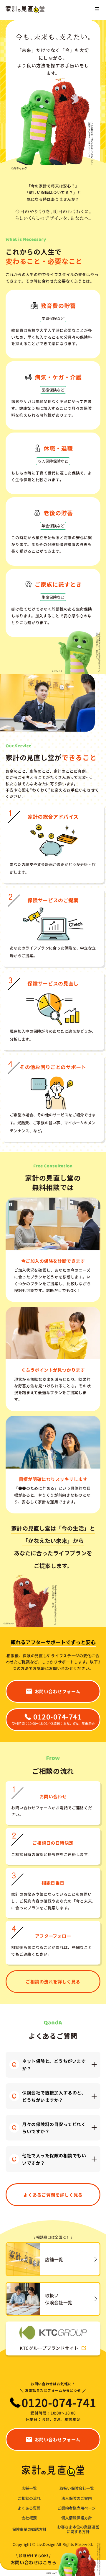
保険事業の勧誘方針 (29, 2529)
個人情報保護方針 (77, 2518)
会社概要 (29, 2518)
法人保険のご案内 (77, 2498)
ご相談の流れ (29, 2498)
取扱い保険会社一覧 (77, 2488)
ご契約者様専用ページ (77, 2508)
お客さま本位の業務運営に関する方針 (78, 2529)
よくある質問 (29, 2508)
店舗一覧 (29, 2488)
